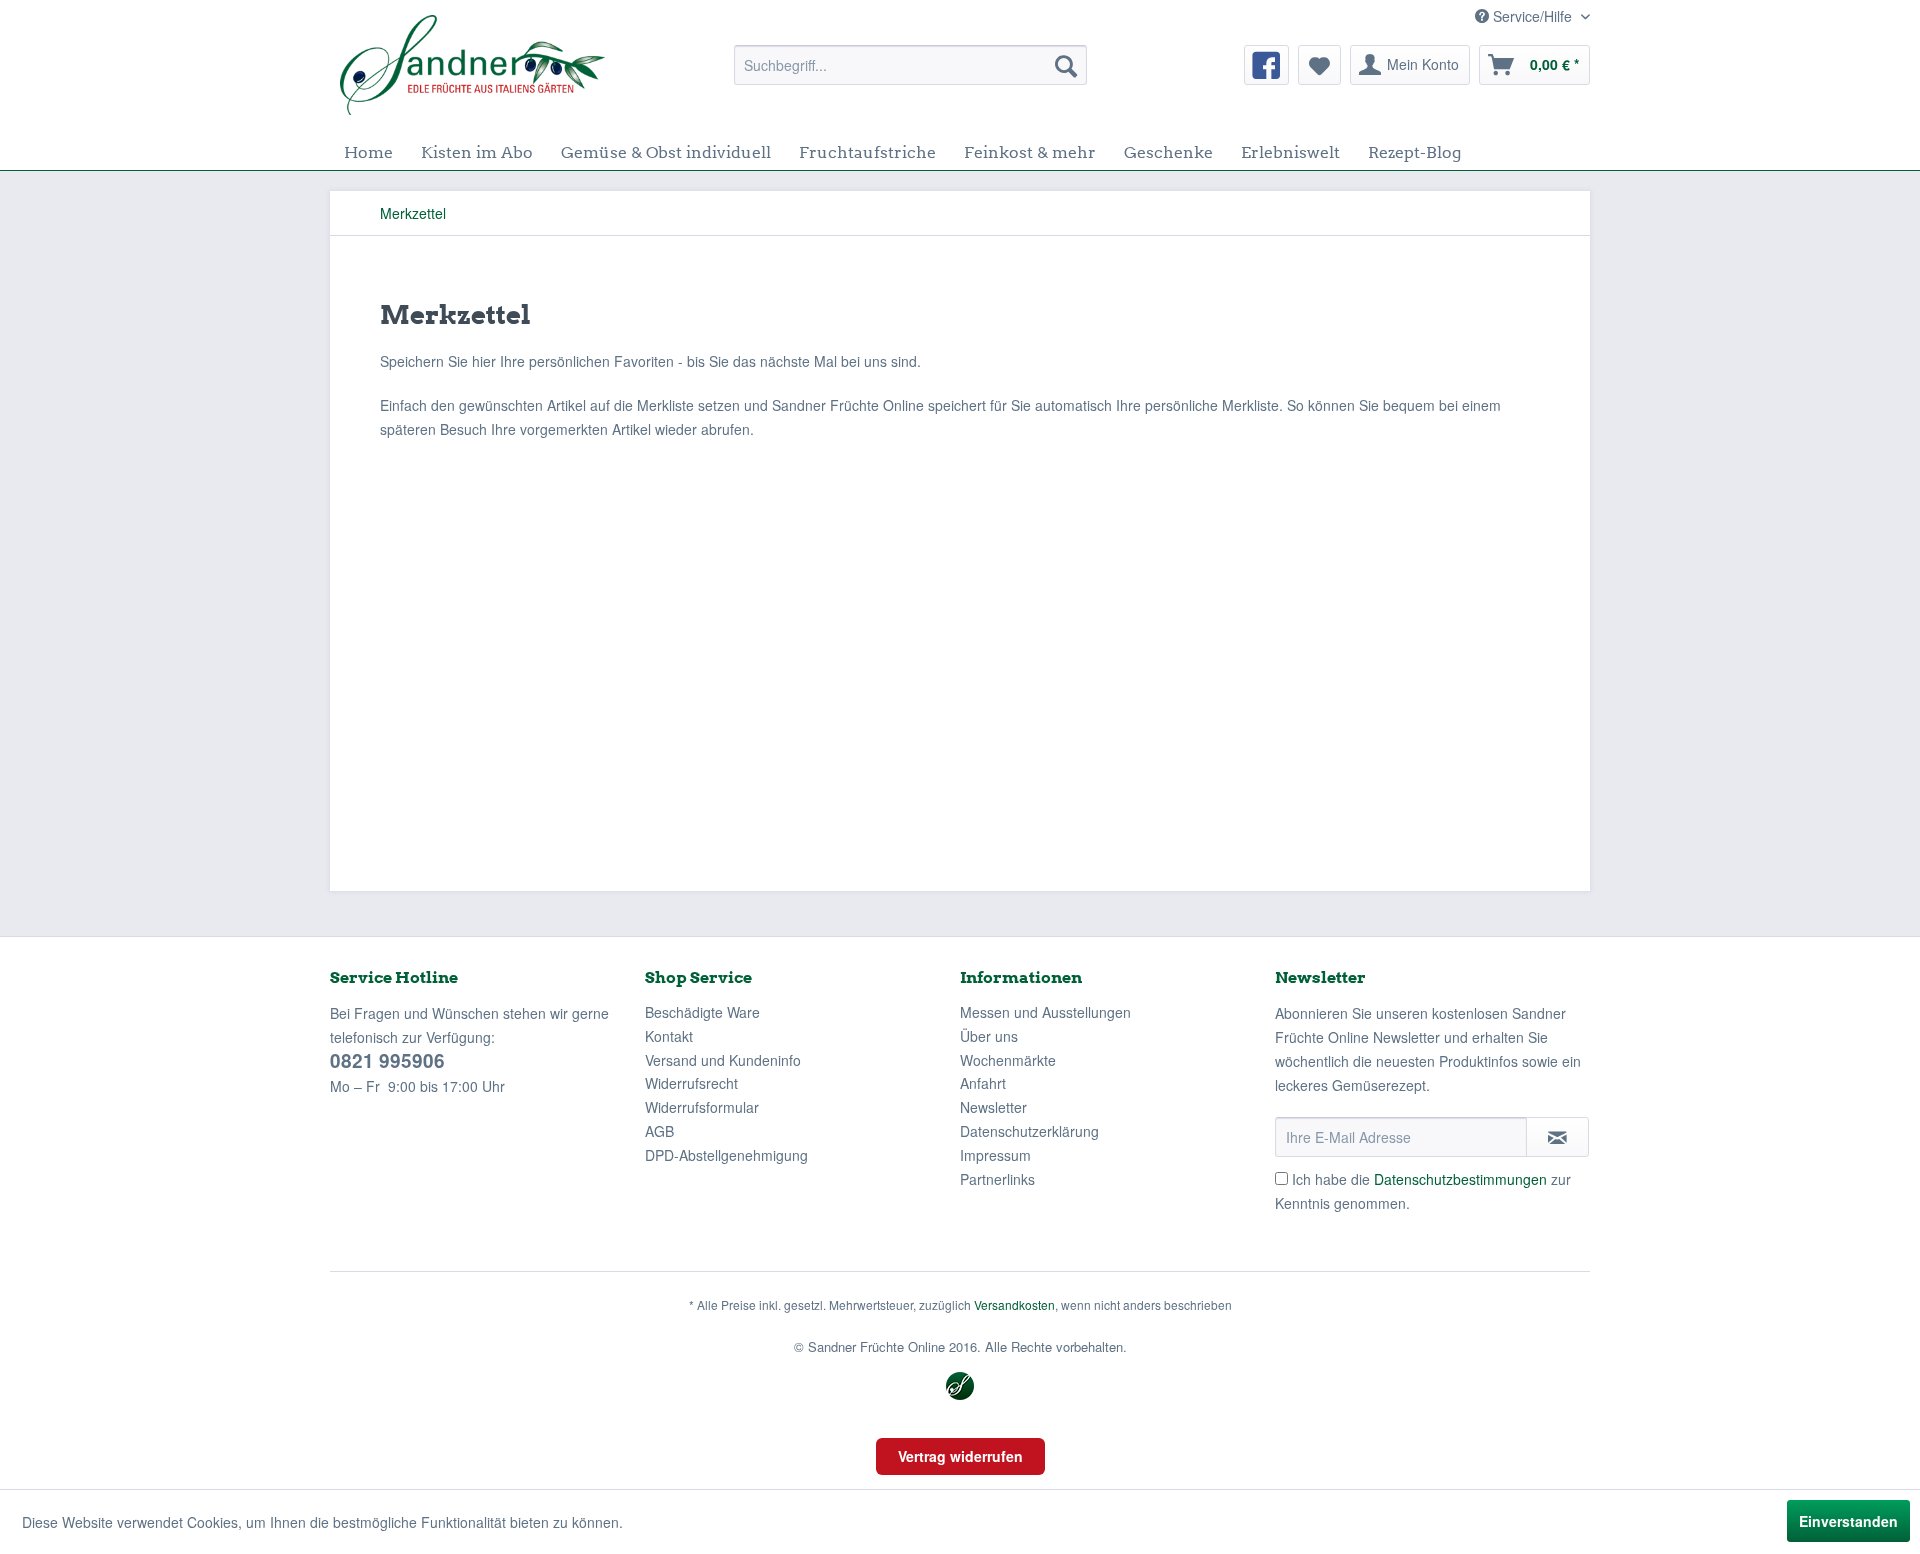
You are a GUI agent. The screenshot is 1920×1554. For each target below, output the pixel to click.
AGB (659, 1131)
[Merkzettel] (1319, 65)
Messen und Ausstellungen (1045, 1012)
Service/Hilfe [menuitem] (1532, 16)
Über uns (989, 1036)
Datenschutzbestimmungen (1460, 1179)
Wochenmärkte (1008, 1060)
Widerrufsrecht (691, 1083)
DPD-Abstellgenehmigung (726, 1155)
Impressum (995, 1155)
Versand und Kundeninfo (723, 1060)
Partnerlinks (997, 1179)
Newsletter (993, 1107)
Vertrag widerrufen (960, 1456)
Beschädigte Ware (702, 1012)
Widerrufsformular (702, 1107)
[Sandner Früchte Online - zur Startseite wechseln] (472, 65)
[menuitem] (910, 65)
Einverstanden (1848, 1521)
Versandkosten (1014, 1304)
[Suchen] (1066, 65)
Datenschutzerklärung (1029, 1131)
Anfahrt (983, 1083)
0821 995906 (387, 1060)
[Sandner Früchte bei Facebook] (1266, 65)
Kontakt (669, 1036)
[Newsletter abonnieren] (1557, 1137)
